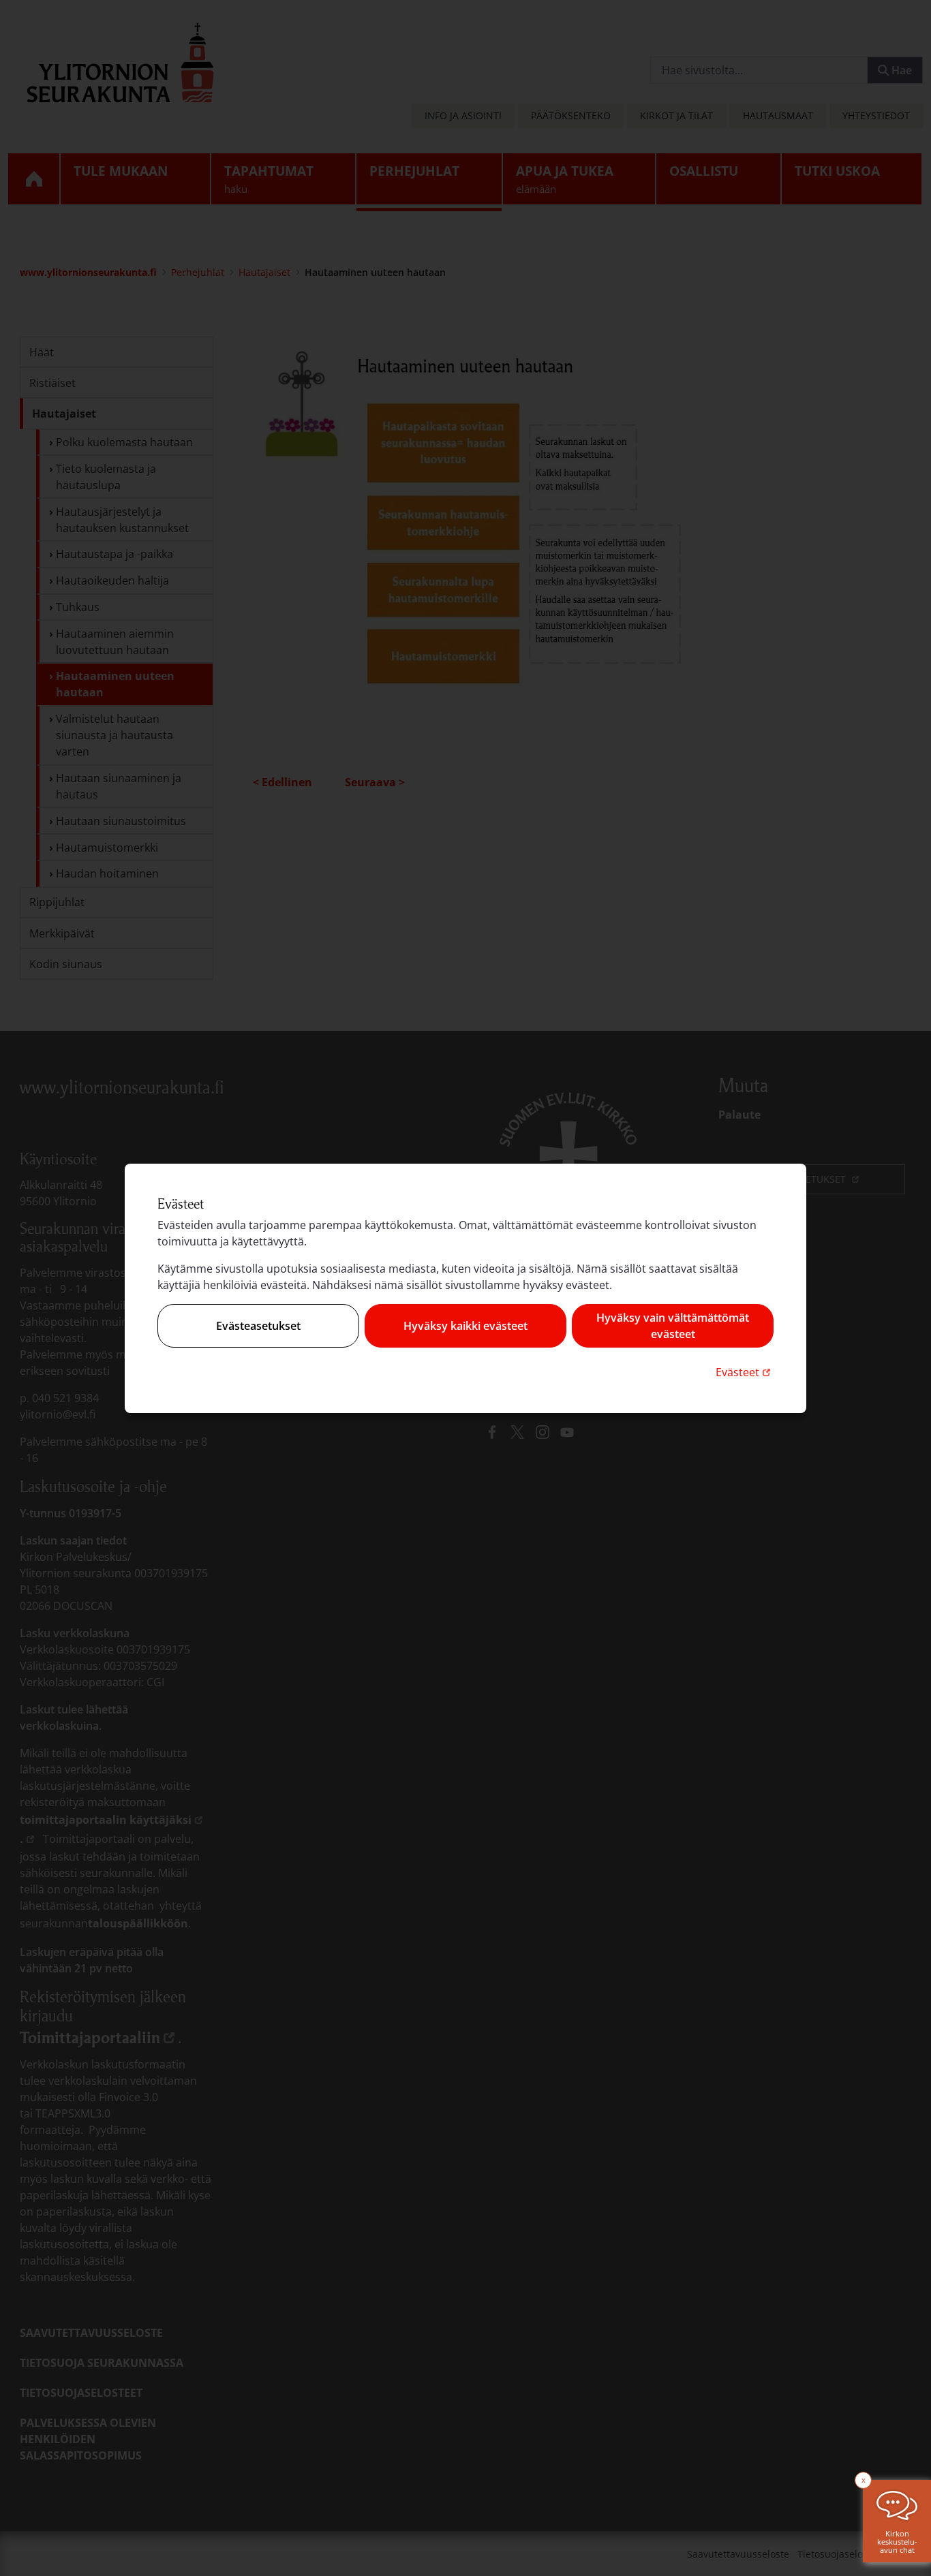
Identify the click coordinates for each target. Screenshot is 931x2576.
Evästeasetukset (258, 1326)
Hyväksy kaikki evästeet (465, 1326)
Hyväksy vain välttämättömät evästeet (673, 1326)
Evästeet (745, 1372)
